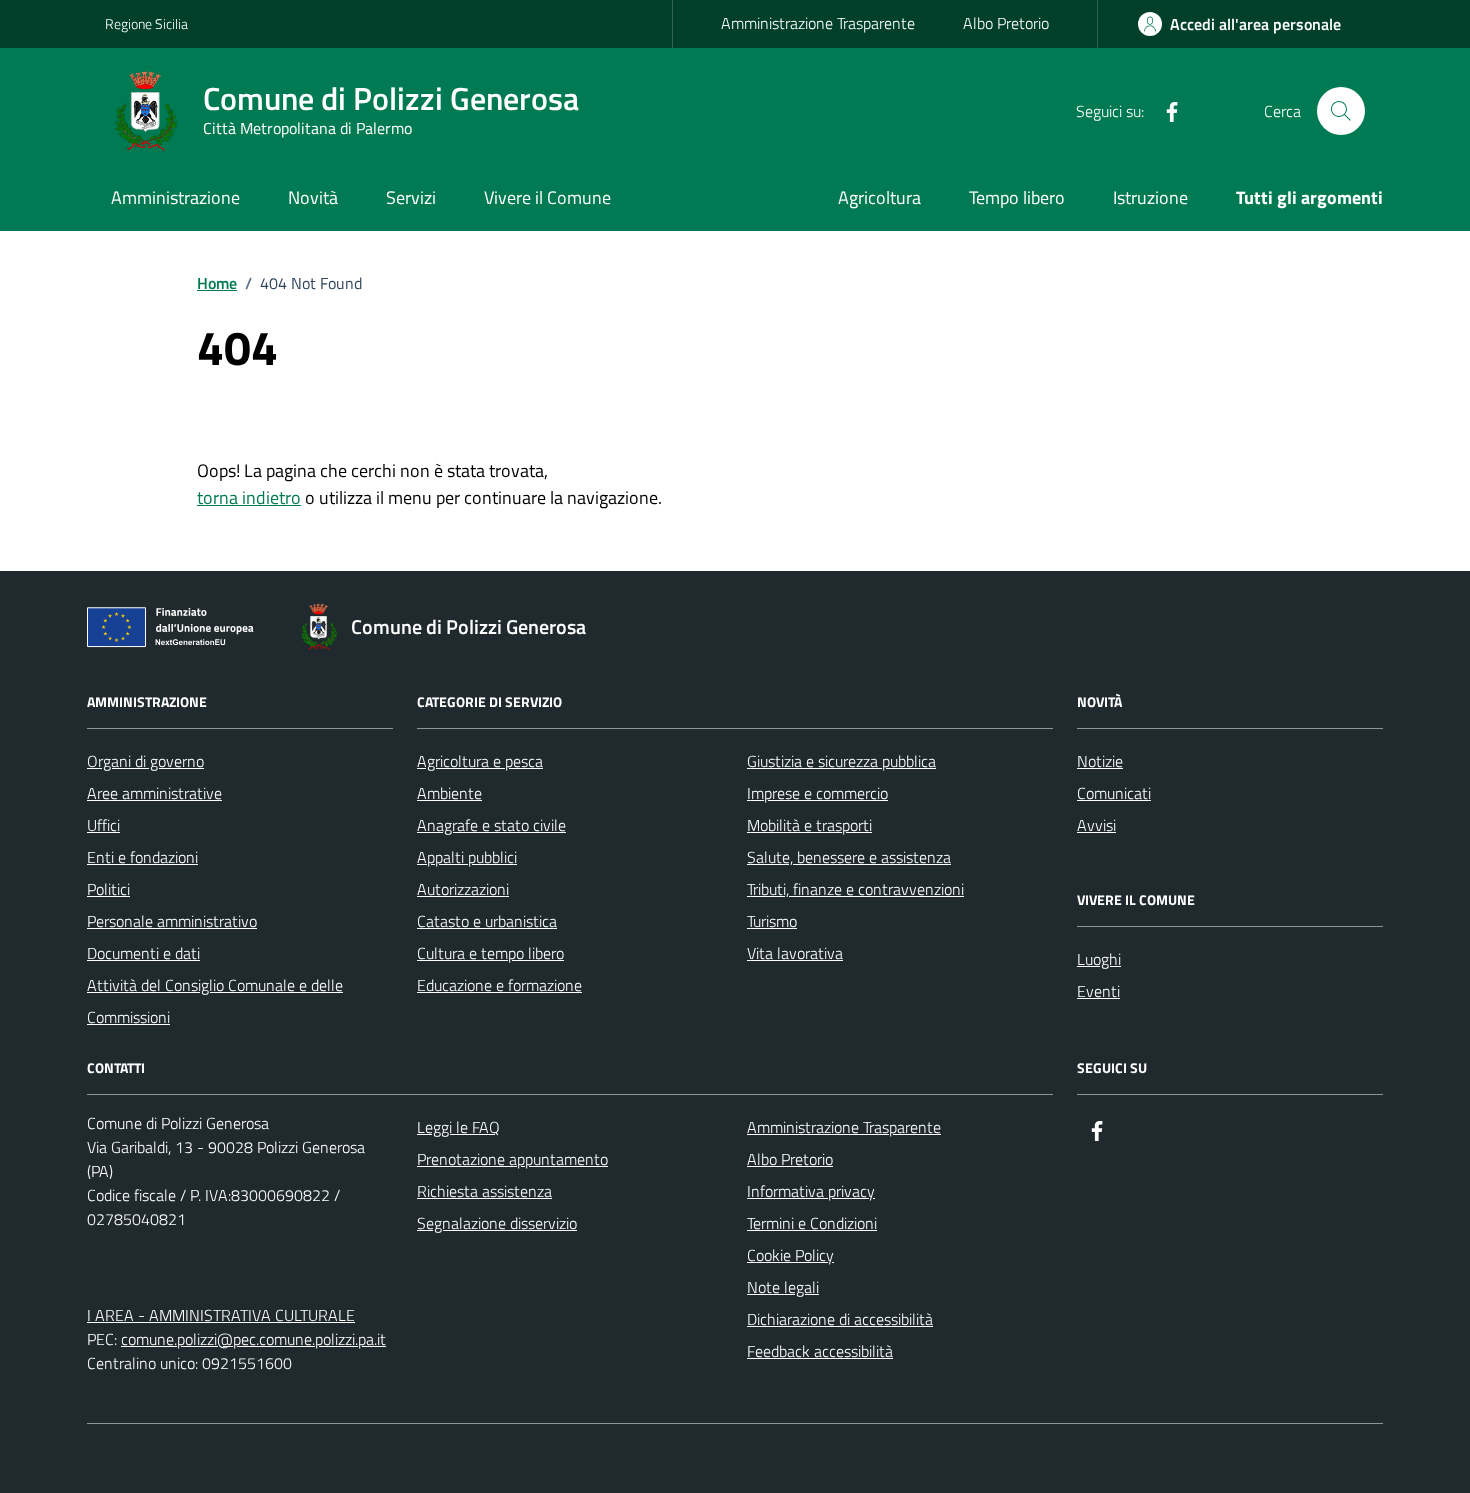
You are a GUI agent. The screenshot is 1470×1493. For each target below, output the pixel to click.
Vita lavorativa (795, 953)
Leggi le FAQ (458, 1127)
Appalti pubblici (467, 857)
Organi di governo (145, 761)
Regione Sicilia (146, 23)
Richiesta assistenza (484, 1191)
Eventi (1098, 991)
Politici (108, 889)
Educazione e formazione (499, 985)
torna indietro (249, 497)
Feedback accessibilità (820, 1351)
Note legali (783, 1287)
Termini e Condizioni (812, 1223)
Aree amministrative (154, 793)
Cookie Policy (790, 1255)
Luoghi (1099, 959)
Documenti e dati (143, 953)
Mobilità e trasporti (809, 825)
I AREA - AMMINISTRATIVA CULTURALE (221, 1315)
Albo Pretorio (1006, 23)
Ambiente (449, 793)
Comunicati (1114, 793)
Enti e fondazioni (142, 857)
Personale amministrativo (172, 921)
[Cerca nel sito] (1341, 111)
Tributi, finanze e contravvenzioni (855, 889)
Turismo (772, 921)
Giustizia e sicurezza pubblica (841, 761)
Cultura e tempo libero (490, 953)
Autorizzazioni (463, 889)
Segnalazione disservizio (497, 1223)
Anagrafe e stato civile (491, 825)
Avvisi (1096, 825)
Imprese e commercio (817, 793)
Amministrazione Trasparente (818, 23)
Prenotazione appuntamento (512, 1159)
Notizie (1100, 761)
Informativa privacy (811, 1191)
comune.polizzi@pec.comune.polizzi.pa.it (253, 1339)
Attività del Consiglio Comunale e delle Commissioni (215, 1001)
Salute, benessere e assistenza (849, 857)
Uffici (103, 825)
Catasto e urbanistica (487, 921)
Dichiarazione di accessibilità (840, 1319)
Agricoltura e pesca (480, 761)
